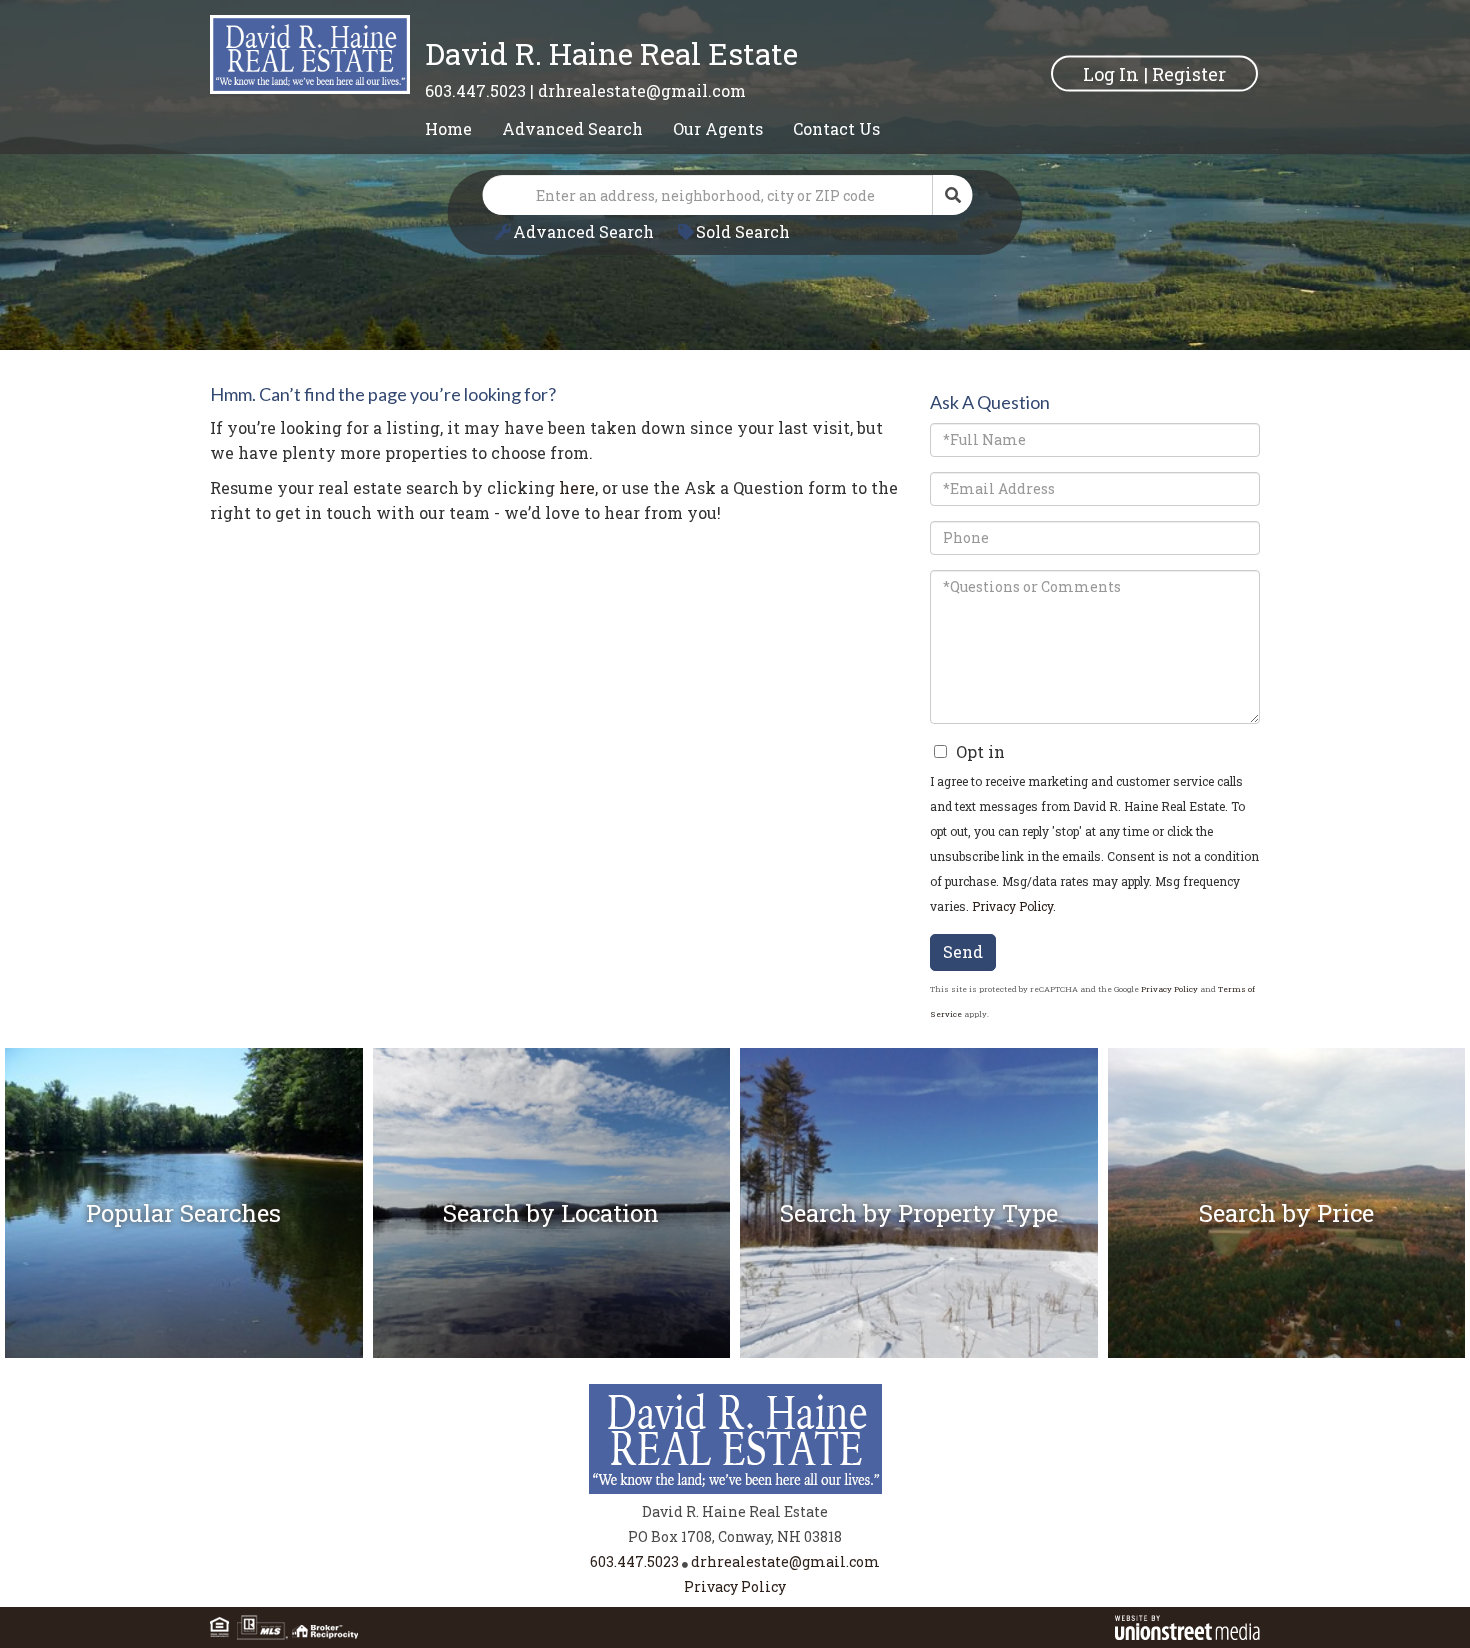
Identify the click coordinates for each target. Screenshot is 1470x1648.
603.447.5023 (475, 90)
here (577, 487)
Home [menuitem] (448, 128)
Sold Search (743, 231)
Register (1189, 73)
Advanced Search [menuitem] (572, 128)
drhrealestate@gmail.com (642, 90)
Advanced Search (583, 231)
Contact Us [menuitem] (836, 128)
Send (963, 951)
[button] (953, 195)
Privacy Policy (1012, 906)
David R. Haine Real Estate (611, 53)
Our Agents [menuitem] (718, 128)
